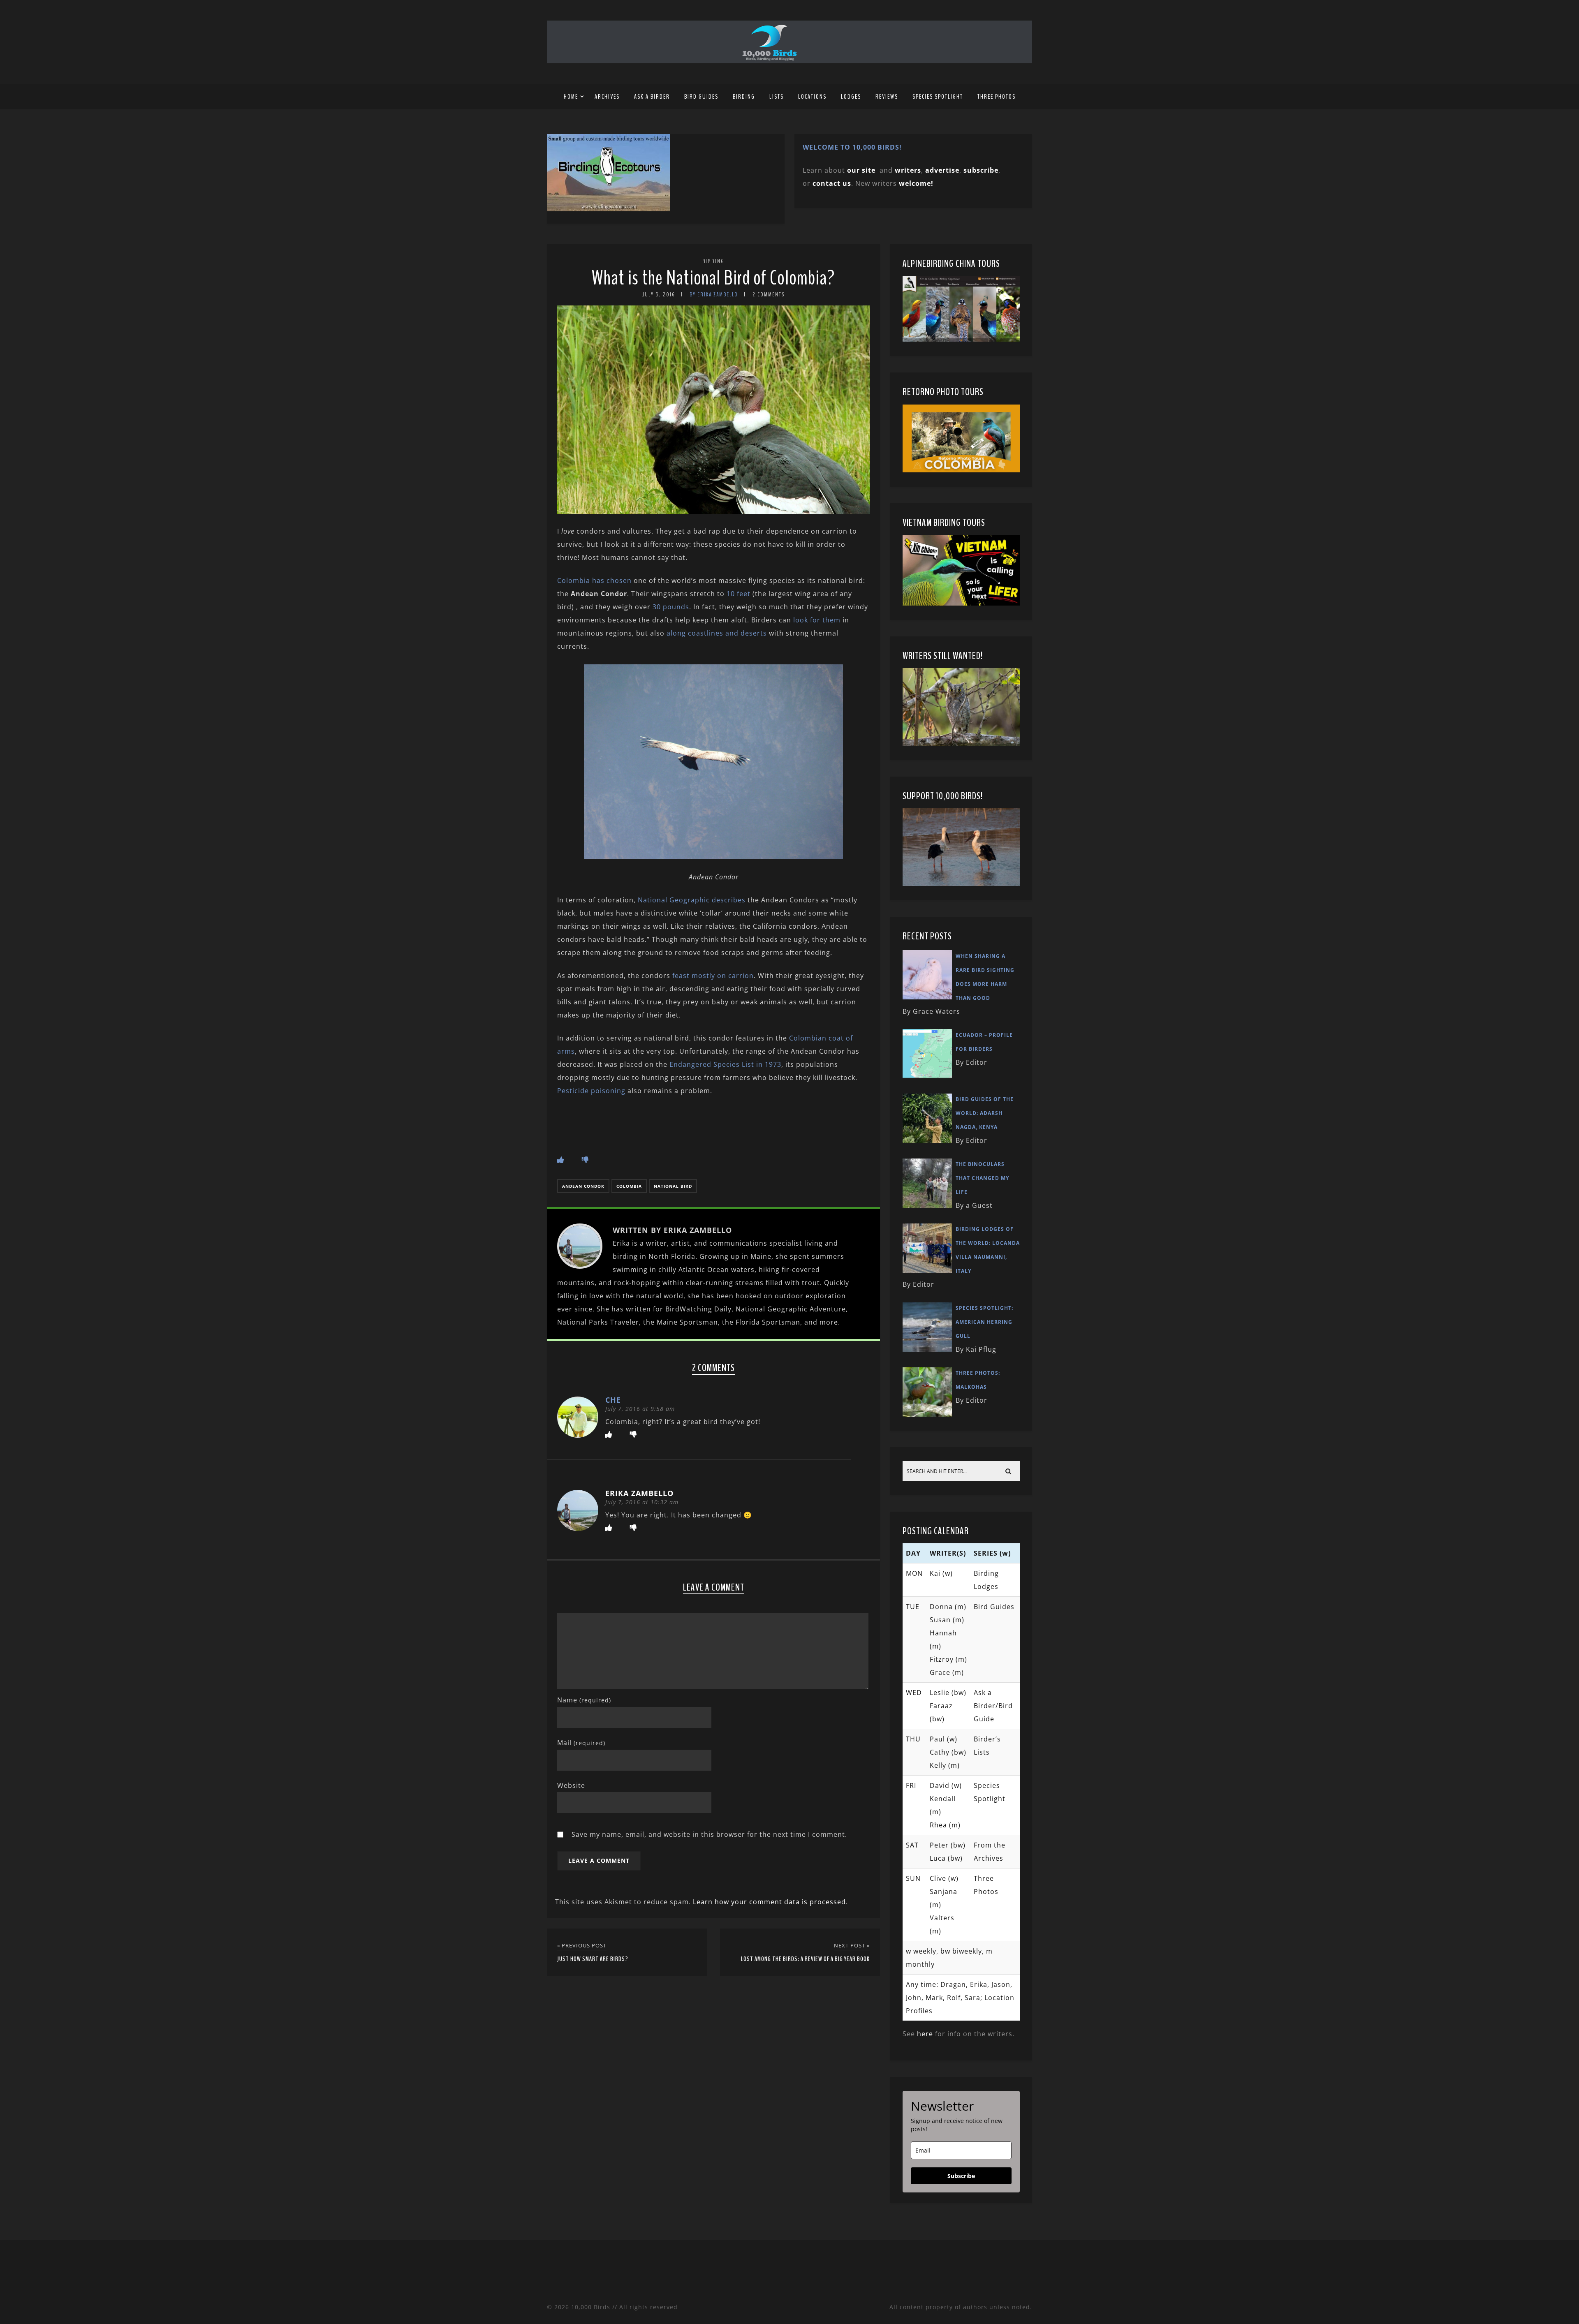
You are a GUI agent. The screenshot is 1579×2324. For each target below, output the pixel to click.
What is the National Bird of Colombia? (713, 278)
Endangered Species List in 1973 (725, 1064)
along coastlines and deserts (718, 633)
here (925, 2034)
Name (584, 1700)
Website (571, 1785)
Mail (581, 1743)
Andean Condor (583, 1186)
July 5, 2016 (659, 295)
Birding (744, 97)
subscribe (981, 170)
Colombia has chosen (594, 580)
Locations (812, 97)
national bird (673, 1186)
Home (571, 97)
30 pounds (671, 607)
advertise (942, 170)
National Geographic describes (692, 900)
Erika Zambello (639, 1493)
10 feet (739, 594)
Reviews (887, 97)
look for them (816, 620)
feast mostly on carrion (712, 976)
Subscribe (961, 2176)
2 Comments (769, 295)
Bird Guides (701, 97)
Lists (777, 97)
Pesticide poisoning (591, 1091)
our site (861, 170)
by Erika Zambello (714, 295)
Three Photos (997, 97)
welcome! (916, 183)
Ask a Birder (652, 97)
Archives (607, 97)
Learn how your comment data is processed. (770, 1902)
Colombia (629, 1186)
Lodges (851, 97)
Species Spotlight (938, 97)
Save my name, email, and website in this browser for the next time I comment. (709, 1834)
